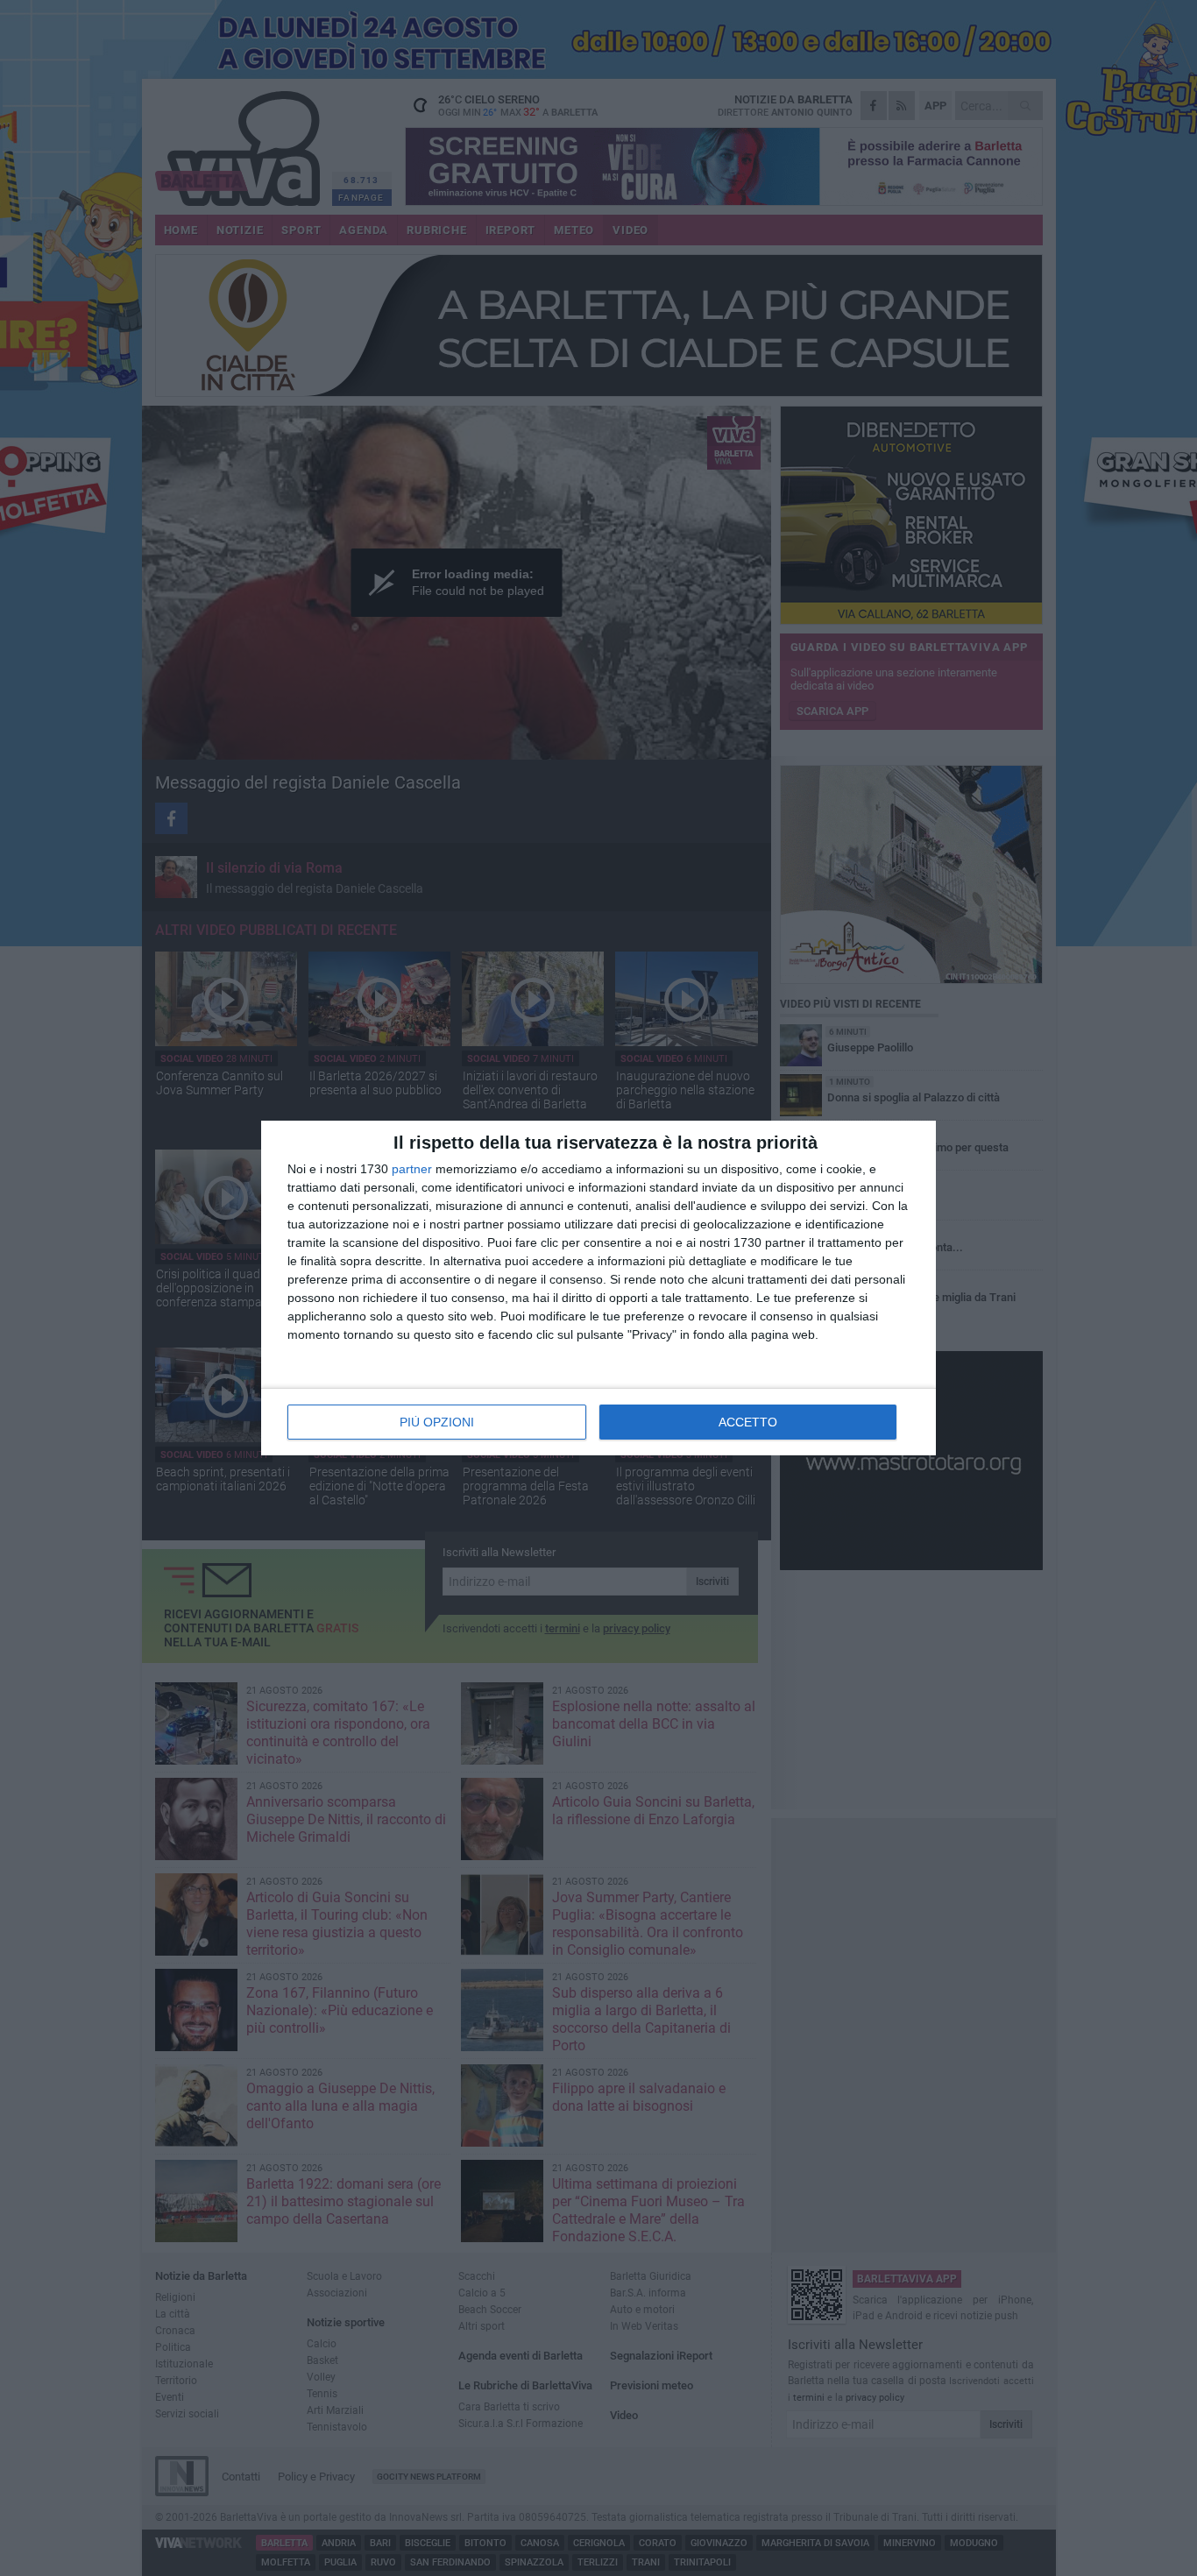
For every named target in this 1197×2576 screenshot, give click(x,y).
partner (412, 1169)
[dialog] (598, 1288)
